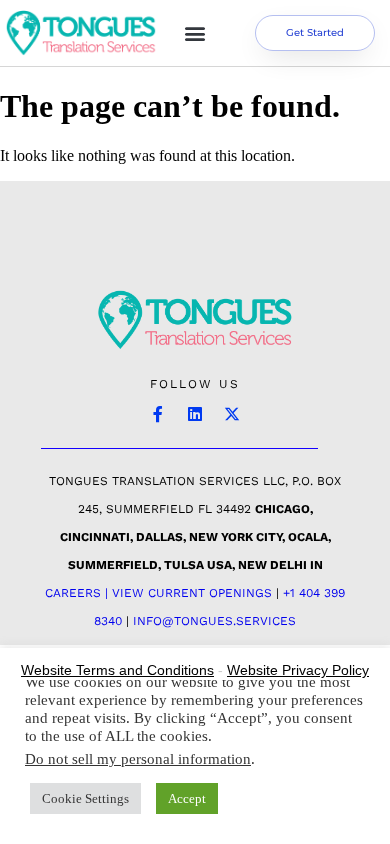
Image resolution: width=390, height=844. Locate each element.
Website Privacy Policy (298, 670)
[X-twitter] (232, 414)
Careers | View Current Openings (158, 593)
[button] (195, 33)
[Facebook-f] (158, 414)
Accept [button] (187, 798)
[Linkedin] (195, 414)
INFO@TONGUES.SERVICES (214, 621)
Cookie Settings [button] (85, 798)
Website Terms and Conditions (117, 670)
